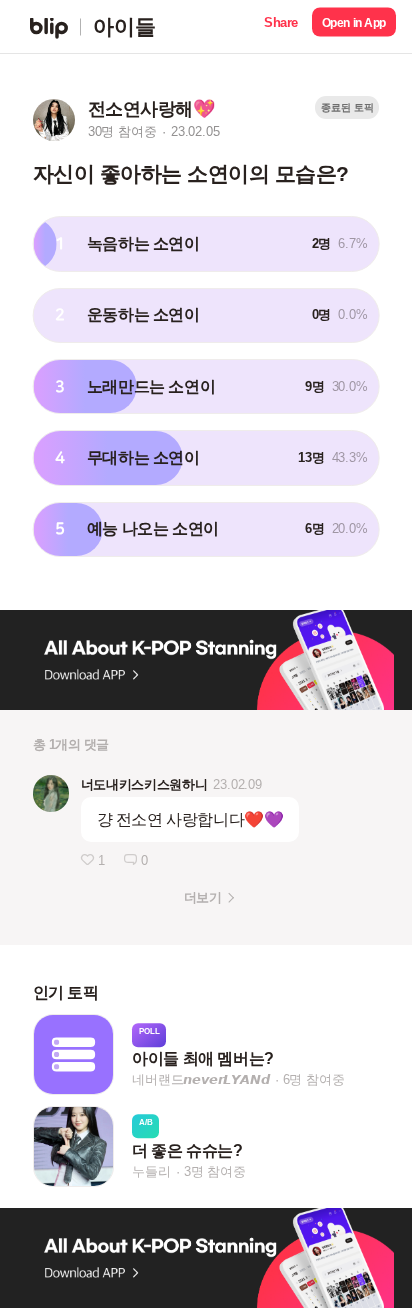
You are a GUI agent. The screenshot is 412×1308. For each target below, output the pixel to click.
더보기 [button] (202, 897)
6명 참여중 (314, 1080)
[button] (281, 26)
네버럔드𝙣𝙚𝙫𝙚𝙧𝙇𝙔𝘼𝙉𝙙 (200, 1080)
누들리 (151, 1171)
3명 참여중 (215, 1171)
